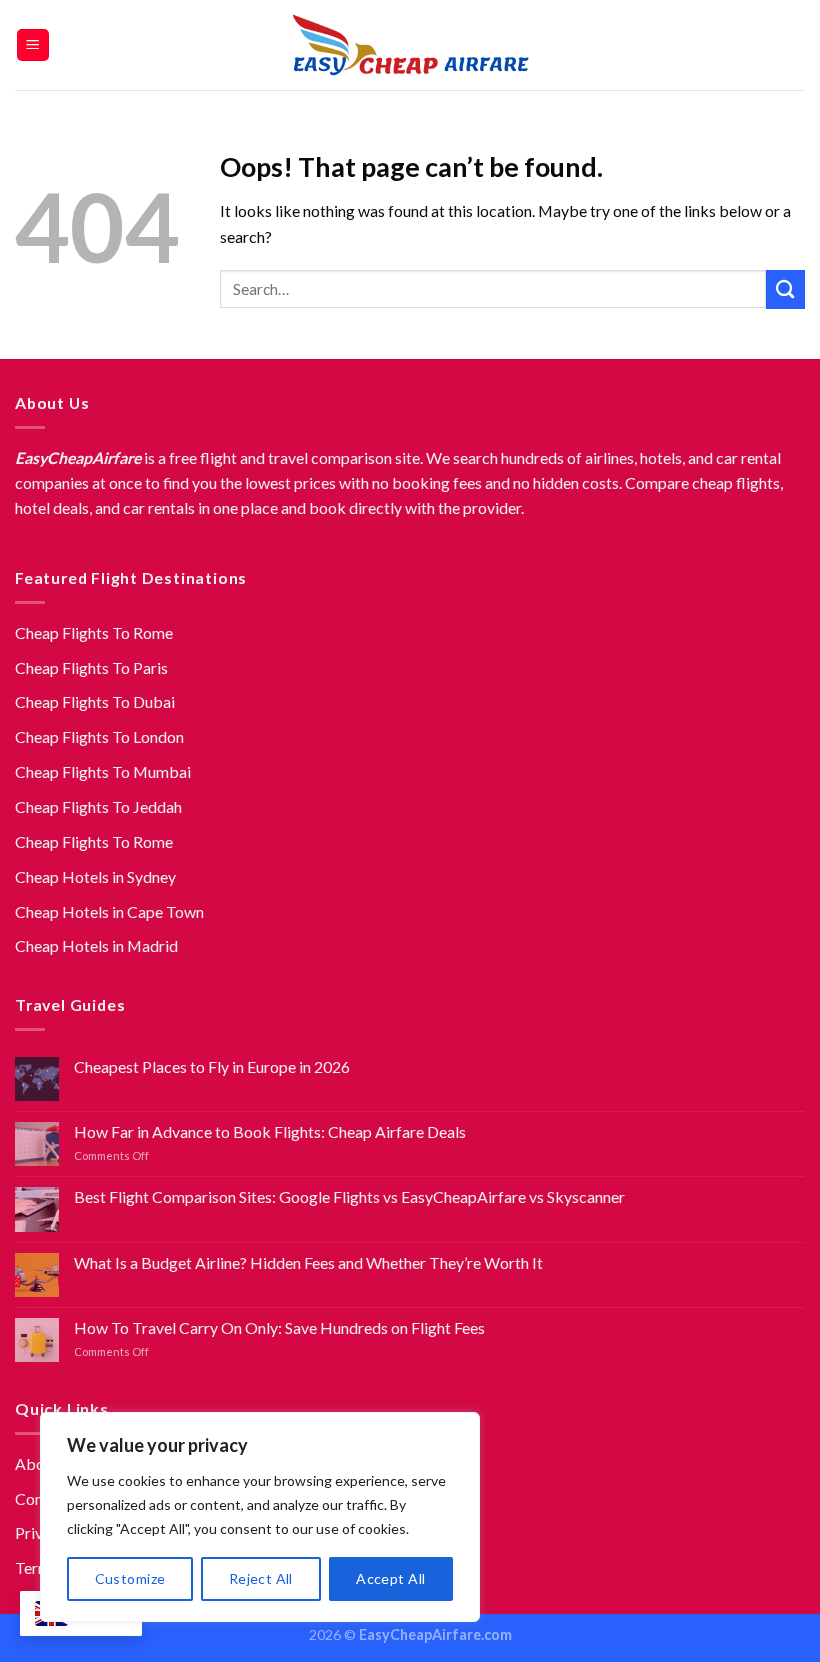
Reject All (261, 1578)
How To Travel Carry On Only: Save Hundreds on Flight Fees (279, 1327)
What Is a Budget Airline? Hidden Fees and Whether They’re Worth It (308, 1262)
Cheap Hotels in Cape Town (109, 911)
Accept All (390, 1578)
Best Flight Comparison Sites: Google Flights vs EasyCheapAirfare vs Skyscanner (349, 1196)
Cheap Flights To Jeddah (98, 806)
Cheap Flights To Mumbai (103, 771)
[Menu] (33, 45)
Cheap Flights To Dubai (95, 701)
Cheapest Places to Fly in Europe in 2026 (212, 1066)
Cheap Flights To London (99, 736)
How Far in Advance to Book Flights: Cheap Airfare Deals (270, 1131)
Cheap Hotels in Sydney (95, 876)
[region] (260, 1517)
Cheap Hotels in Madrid (96, 945)
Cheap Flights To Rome (94, 632)
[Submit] (785, 289)
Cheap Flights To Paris (91, 667)
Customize (130, 1578)
